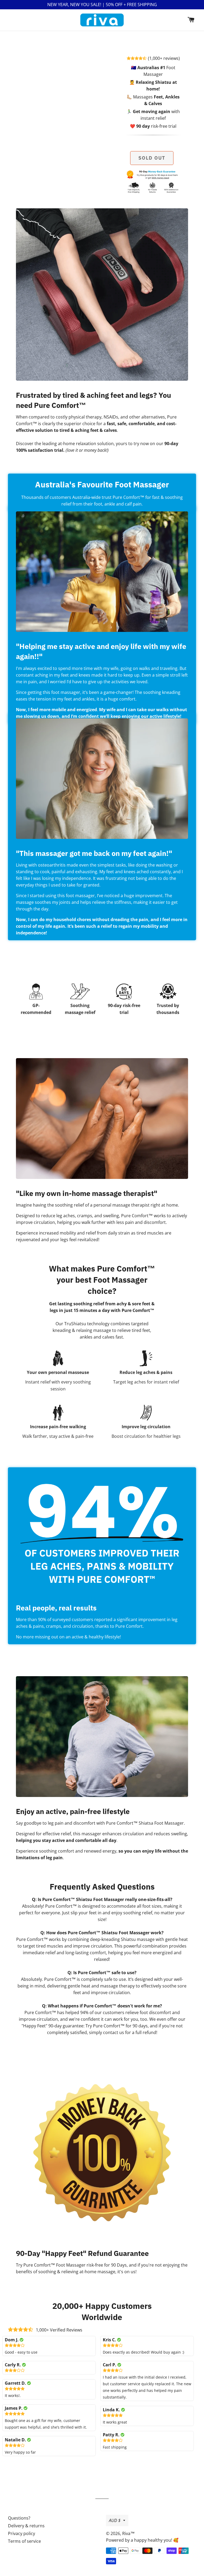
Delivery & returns (26, 2526)
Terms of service (24, 2541)
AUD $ (115, 2520)
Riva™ (128, 2533)
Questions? (19, 2518)
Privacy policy (22, 2533)
